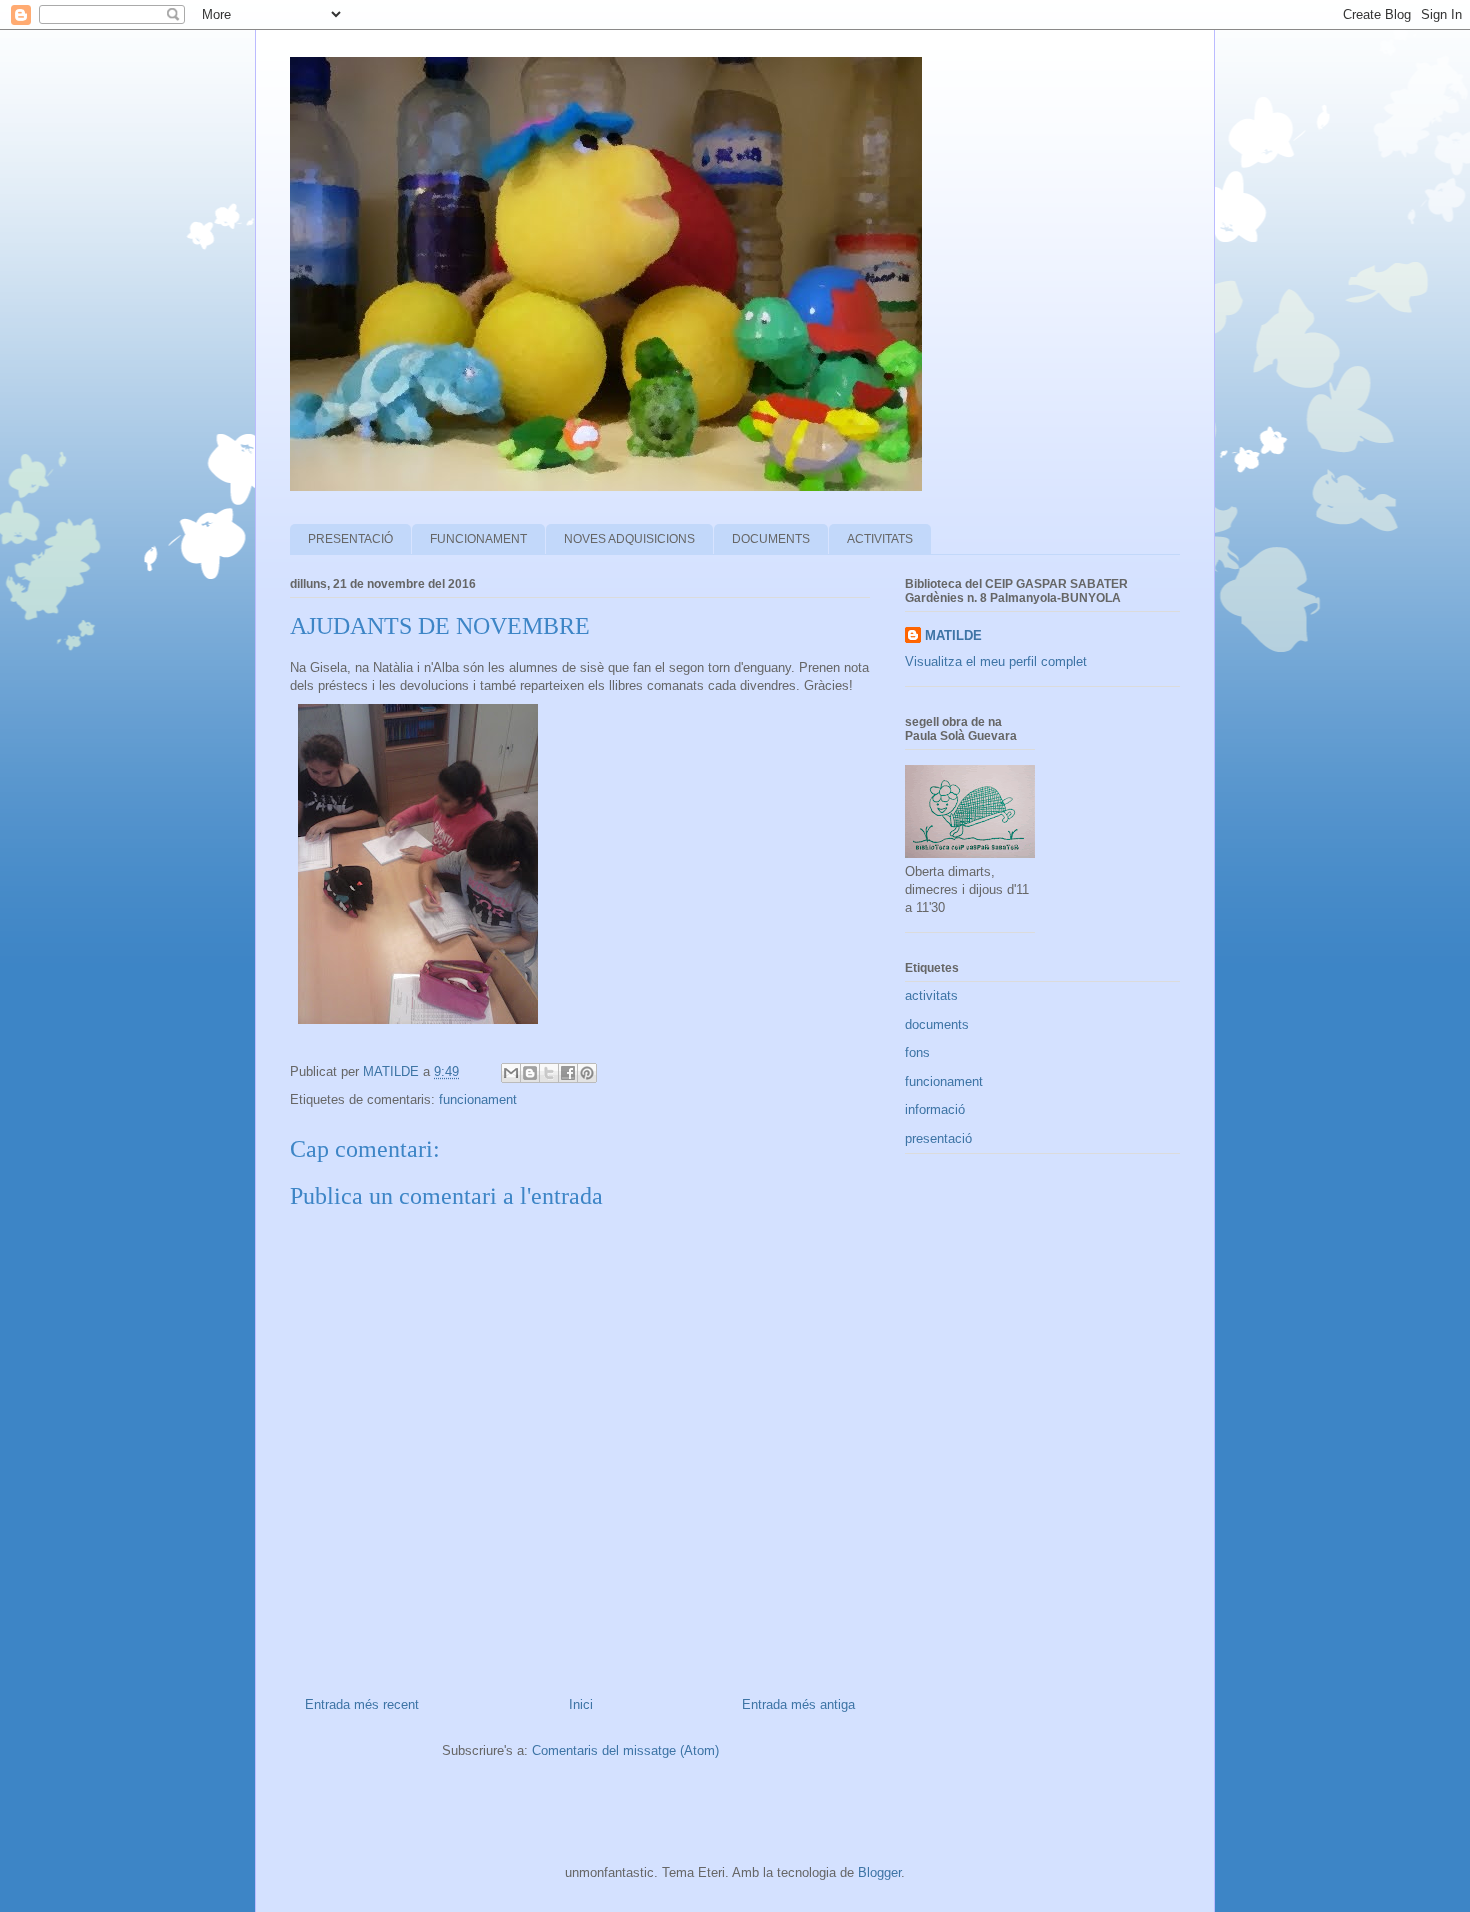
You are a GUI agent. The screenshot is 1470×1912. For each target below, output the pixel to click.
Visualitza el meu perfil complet (996, 661)
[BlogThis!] (530, 1073)
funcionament (478, 1099)
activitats (931, 995)
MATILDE (953, 635)
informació (935, 1109)
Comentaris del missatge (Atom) (625, 1750)
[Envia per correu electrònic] (511, 1073)
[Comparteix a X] (549, 1073)
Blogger (879, 1872)
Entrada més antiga (798, 1704)
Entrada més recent (362, 1704)
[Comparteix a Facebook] (568, 1073)
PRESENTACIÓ (350, 539)
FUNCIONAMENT (478, 539)
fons (917, 1052)
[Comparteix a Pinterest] (587, 1073)
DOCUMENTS (771, 539)
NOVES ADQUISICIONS (629, 539)
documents (937, 1024)
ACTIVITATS (880, 539)
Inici (581, 1704)
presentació (938, 1138)
